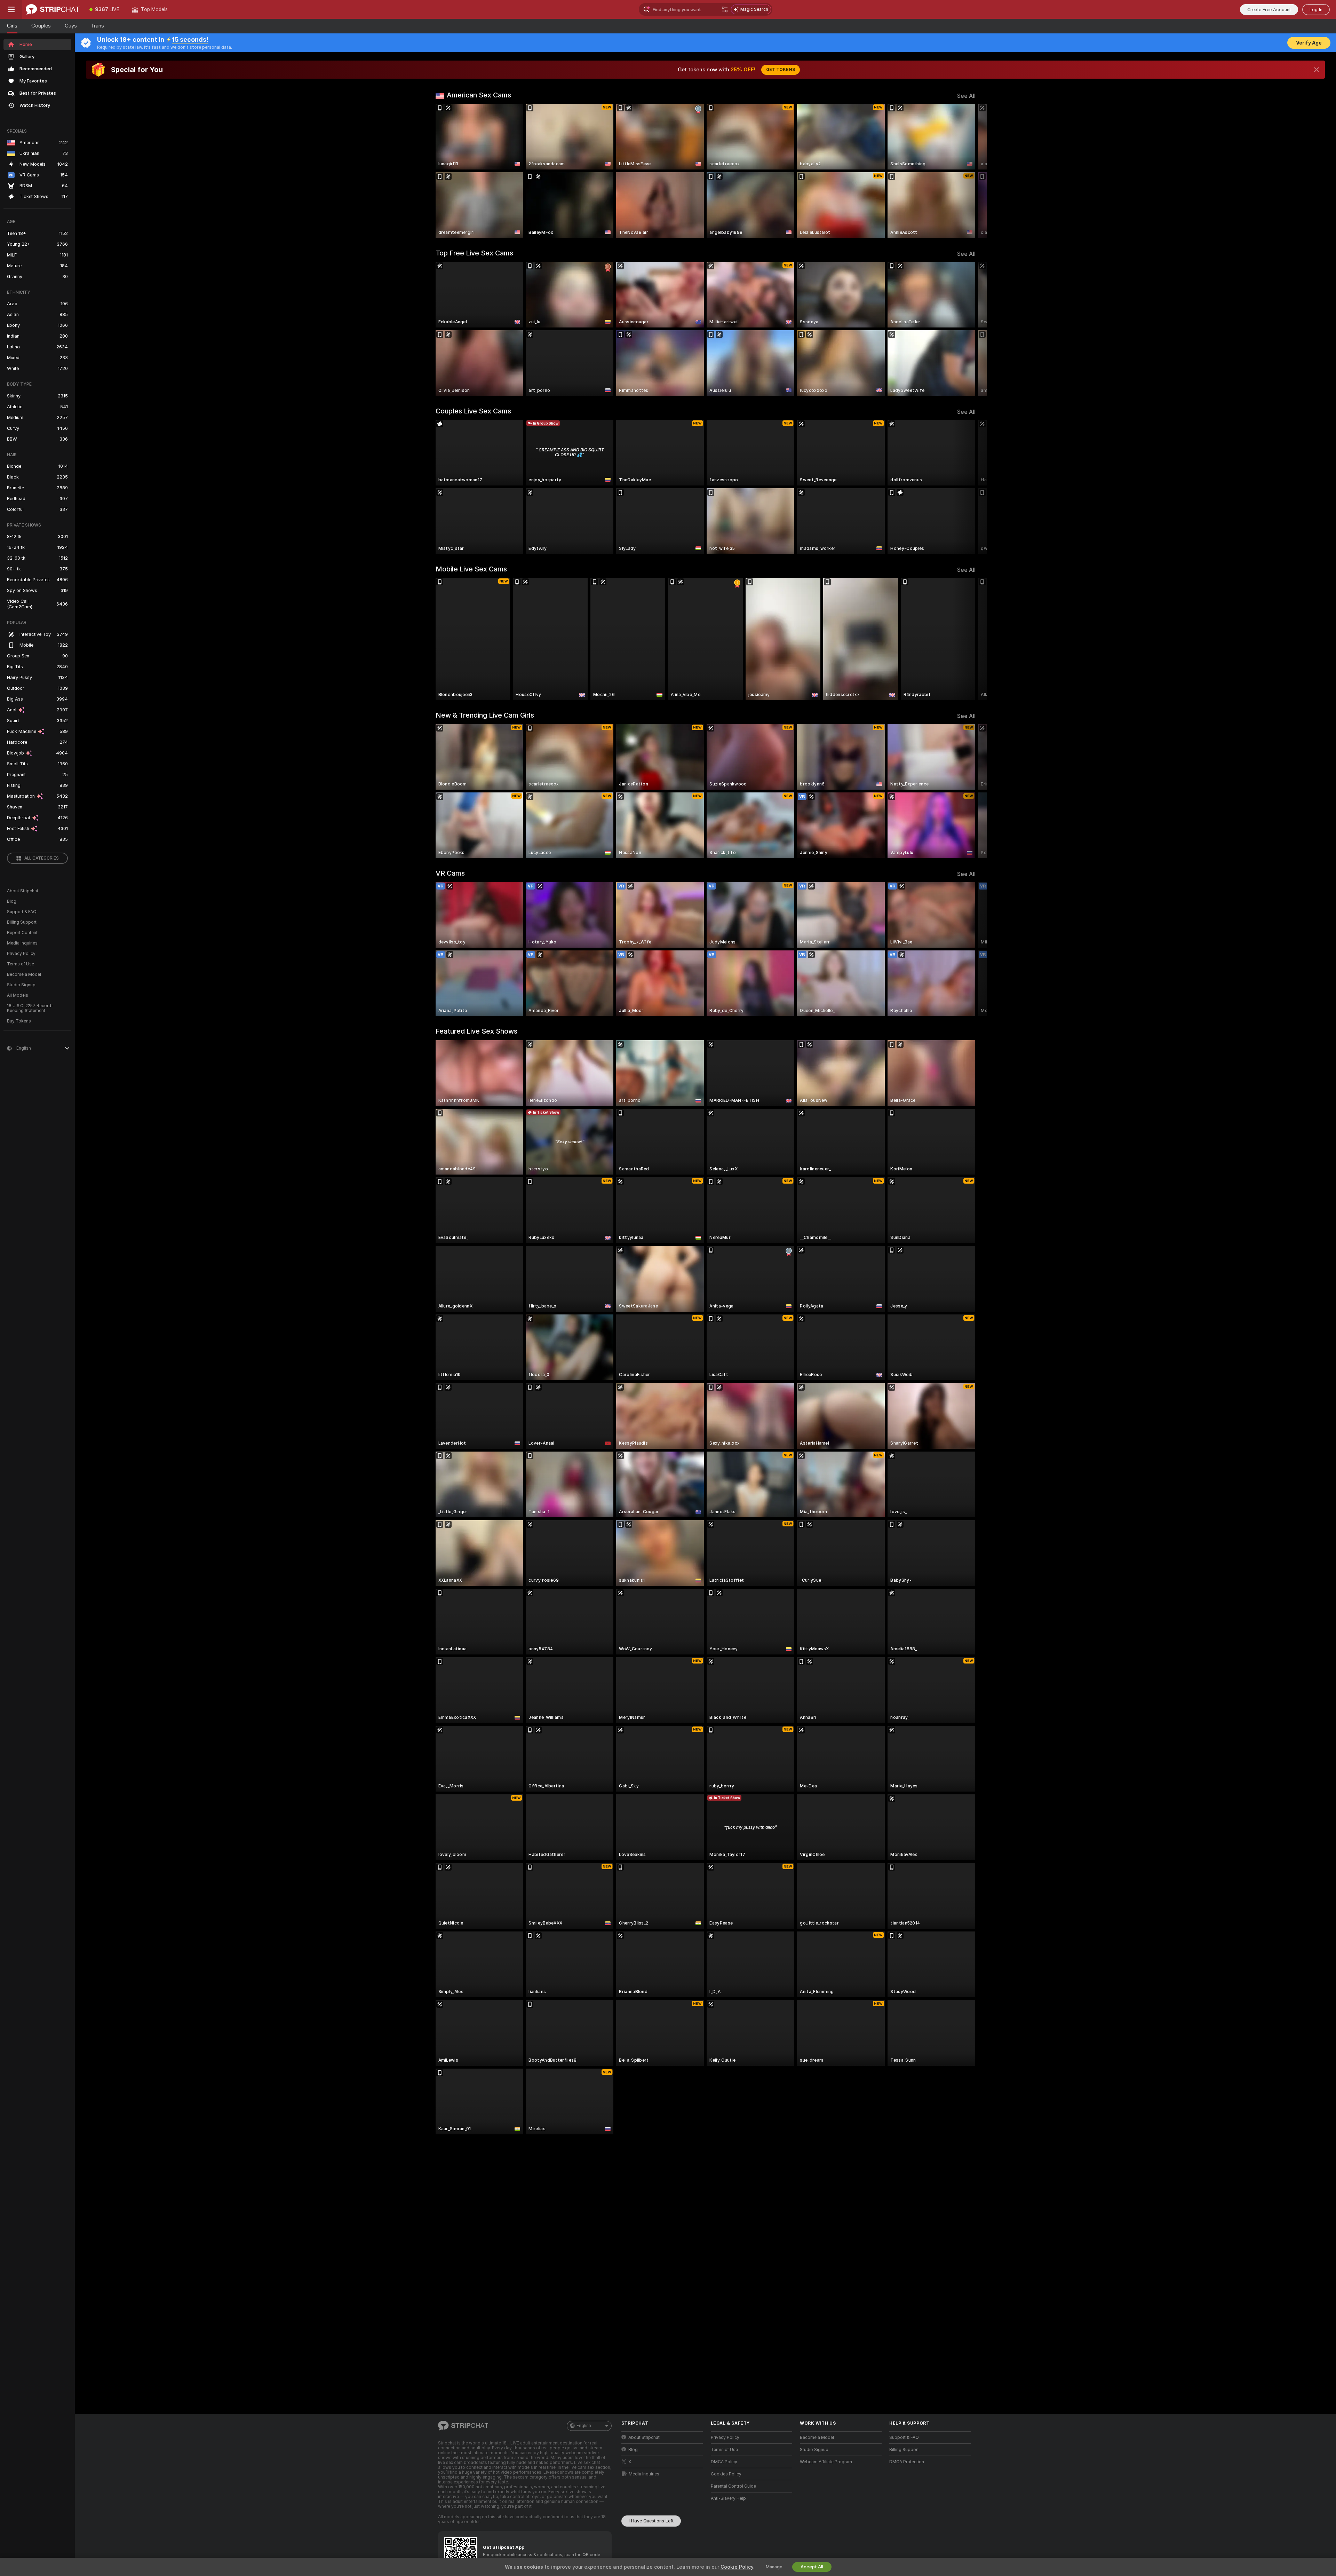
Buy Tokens (19, 1021)
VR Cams (450, 873)
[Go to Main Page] (53, 9)
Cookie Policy (737, 2567)
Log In (1316, 10)
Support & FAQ (22, 912)
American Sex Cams (479, 95)
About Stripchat (23, 891)
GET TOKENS (781, 70)
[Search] (725, 9)
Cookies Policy (726, 2474)
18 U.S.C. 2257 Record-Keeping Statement (30, 1008)
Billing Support (22, 922)
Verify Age (1309, 43)
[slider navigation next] (969, 171)
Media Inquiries (22, 943)
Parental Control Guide (733, 2486)
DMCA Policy (724, 2462)
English (584, 2426)
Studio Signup (21, 985)
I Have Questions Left (651, 2521)
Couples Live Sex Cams (473, 411)
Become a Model (24, 974)
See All (966, 96)
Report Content (22, 933)
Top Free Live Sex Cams (474, 253)
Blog (12, 901)
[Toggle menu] (11, 9)
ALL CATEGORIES (42, 858)
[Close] (1317, 70)
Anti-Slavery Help (728, 2498)
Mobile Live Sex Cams (471, 569)
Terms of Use (21, 964)
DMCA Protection (907, 2462)
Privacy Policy (21, 954)
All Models (18, 995)
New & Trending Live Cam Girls (485, 715)
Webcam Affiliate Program (826, 2462)
